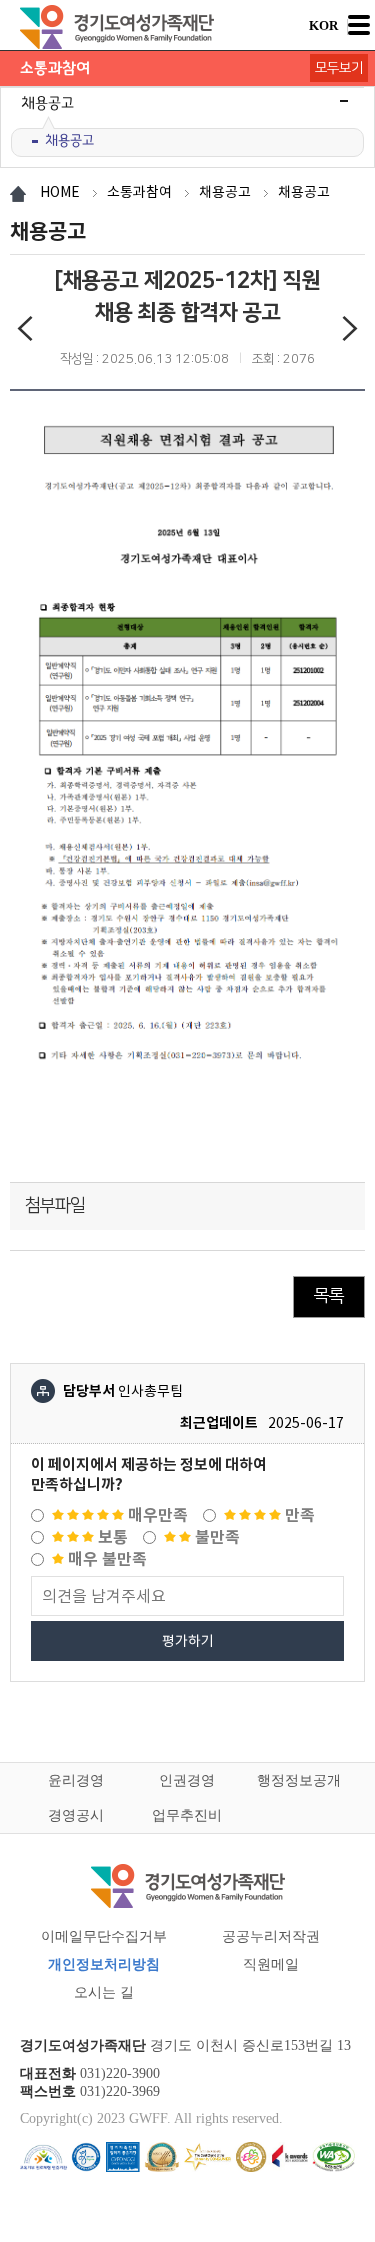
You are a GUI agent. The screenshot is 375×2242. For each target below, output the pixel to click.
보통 (111, 1537)
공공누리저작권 (271, 1936)
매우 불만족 (105, 1559)
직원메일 (271, 1964)
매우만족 (156, 1515)
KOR (323, 25)
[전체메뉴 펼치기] (359, 25)
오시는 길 (104, 1992)
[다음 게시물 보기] (350, 332)
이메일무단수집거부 (104, 1936)
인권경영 (187, 1780)
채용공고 (69, 140)
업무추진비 (187, 1815)
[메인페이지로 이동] (117, 27)
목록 (329, 1296)
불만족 (215, 1537)
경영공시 (76, 1815)
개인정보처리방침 (104, 1964)
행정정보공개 (299, 1780)
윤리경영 (76, 1780)
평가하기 (188, 1641)
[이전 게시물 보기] (25, 332)
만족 (298, 1515)
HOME (60, 192)
